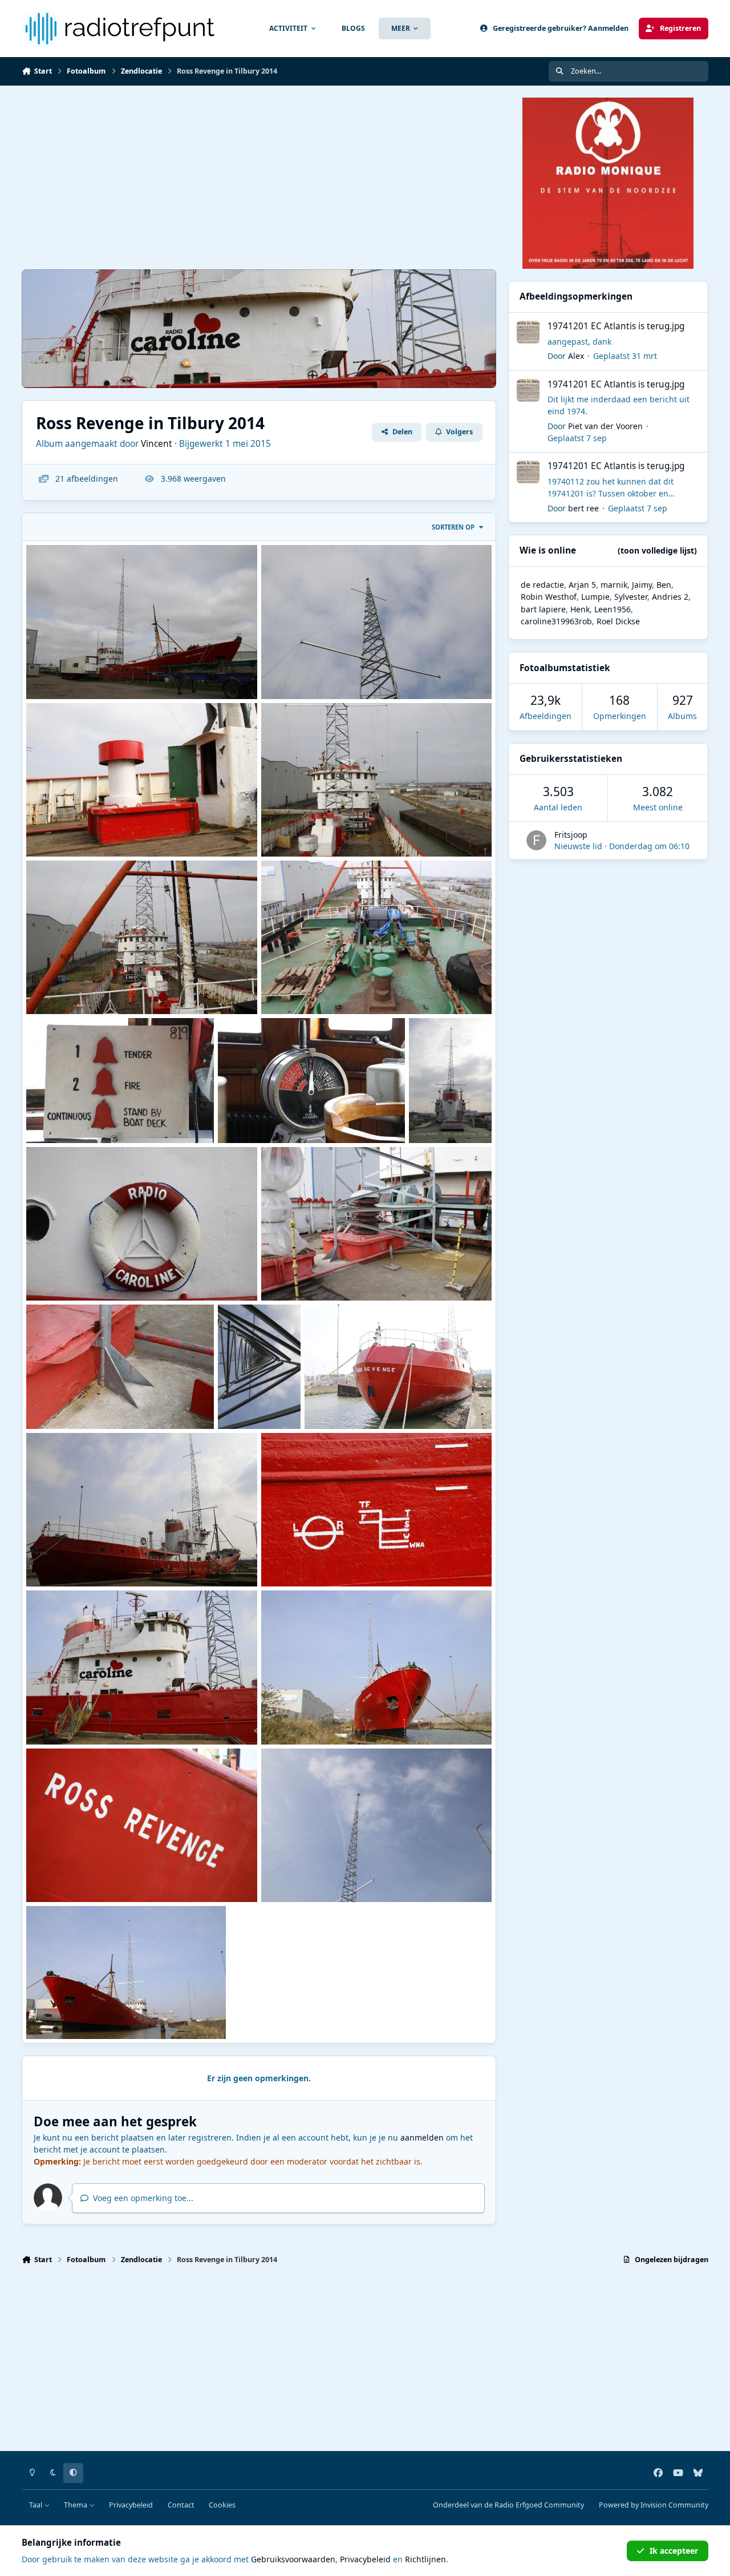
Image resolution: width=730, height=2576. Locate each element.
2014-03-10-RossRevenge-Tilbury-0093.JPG (116, 829)
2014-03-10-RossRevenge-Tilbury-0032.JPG (116, 1717)
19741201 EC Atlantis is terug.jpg (616, 326)
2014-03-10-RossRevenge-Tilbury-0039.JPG (258, 1402)
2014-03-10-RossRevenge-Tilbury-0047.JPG (449, 1116)
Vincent (157, 444)
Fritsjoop (571, 835)
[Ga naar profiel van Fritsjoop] (536, 840)
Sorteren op (453, 527)
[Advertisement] (259, 177)
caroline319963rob (556, 621)
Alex (576, 356)
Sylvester (631, 597)
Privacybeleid (131, 2505)
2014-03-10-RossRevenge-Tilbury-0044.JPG (351, 1273)
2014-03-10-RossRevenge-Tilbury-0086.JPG (116, 987)
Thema (76, 2505)
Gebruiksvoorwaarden (293, 2559)
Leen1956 (613, 609)
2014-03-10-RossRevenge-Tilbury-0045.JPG (116, 1273)
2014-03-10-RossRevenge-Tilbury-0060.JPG (116, 1115)
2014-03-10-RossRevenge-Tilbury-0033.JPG (351, 1559)
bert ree (583, 508)
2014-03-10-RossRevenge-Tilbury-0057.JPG (308, 1115)
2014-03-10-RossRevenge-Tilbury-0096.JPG (351, 671)
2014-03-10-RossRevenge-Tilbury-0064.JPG (351, 987)
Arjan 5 (582, 585)
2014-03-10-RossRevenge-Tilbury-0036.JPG (394, 1402)
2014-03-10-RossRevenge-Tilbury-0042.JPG (116, 1402)
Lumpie (595, 597)
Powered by (654, 2505)
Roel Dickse (618, 621)
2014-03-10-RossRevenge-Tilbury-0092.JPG (351, 829)
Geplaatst (625, 356)
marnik (614, 585)
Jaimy (642, 585)
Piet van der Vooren (605, 426)
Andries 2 (670, 597)
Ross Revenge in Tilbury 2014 (326, 1717)
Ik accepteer (674, 2551)
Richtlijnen (425, 2559)
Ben (664, 585)
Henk (580, 609)
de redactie (542, 585)
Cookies (222, 2505)
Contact (181, 2505)
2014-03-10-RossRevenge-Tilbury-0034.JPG (116, 1559)
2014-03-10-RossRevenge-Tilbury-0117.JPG (116, 671)
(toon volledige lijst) (657, 550)
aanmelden (422, 2137)
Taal (36, 2505)
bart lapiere (543, 609)
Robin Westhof (549, 597)
